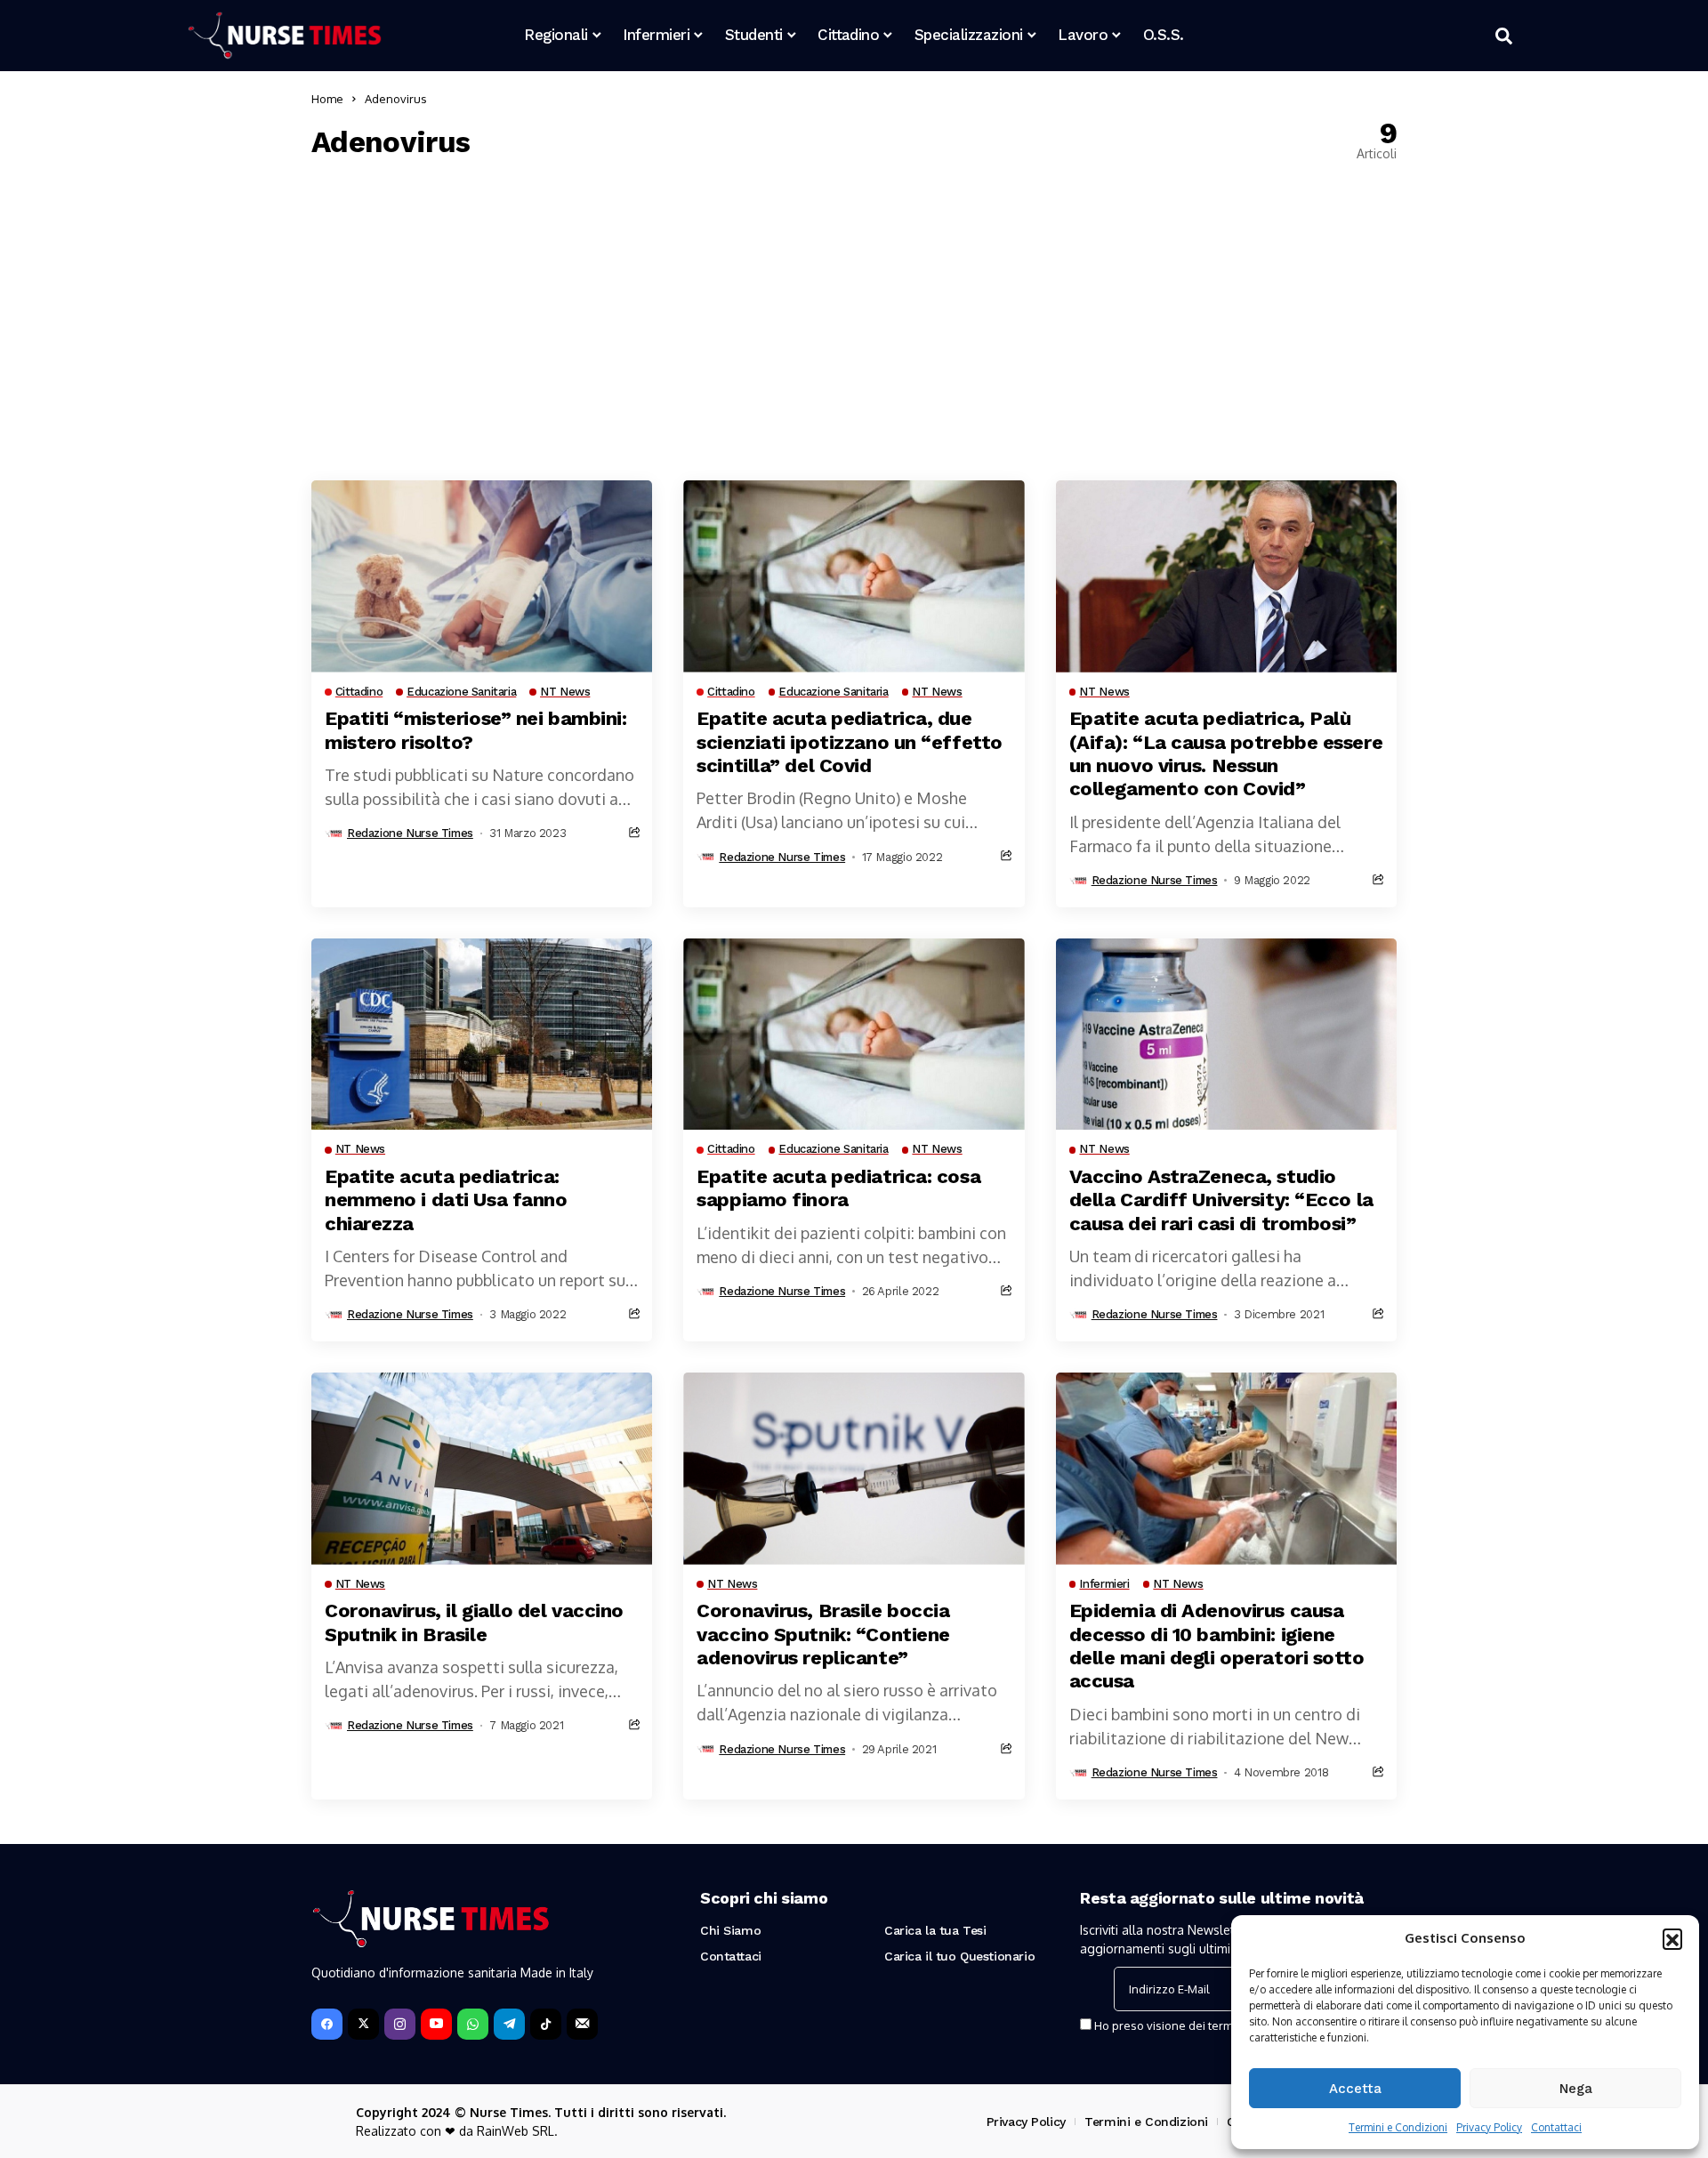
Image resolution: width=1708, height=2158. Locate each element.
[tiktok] (546, 2024)
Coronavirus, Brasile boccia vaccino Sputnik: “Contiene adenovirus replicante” (823, 1634)
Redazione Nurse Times (410, 833)
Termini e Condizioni (1398, 2127)
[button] (1672, 1938)
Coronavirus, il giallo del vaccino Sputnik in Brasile (474, 1622)
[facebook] (327, 2024)
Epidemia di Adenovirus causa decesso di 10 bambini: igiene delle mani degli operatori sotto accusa (1217, 1646)
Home (327, 99)
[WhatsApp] (473, 2024)
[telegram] (509, 2024)
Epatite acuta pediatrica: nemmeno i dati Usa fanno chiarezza (446, 1200)
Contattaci (1556, 2127)
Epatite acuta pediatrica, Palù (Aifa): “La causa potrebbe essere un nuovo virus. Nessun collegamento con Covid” (1226, 753)
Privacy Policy (1489, 2127)
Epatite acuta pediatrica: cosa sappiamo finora (838, 1188)
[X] (363, 2024)
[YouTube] (436, 2024)
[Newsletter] (582, 2024)
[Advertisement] (854, 320)
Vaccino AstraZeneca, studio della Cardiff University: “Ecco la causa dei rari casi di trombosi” (1221, 1200)
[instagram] (400, 2024)
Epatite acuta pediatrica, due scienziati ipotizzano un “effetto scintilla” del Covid (849, 742)
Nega (1576, 2089)
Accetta (1355, 2089)
